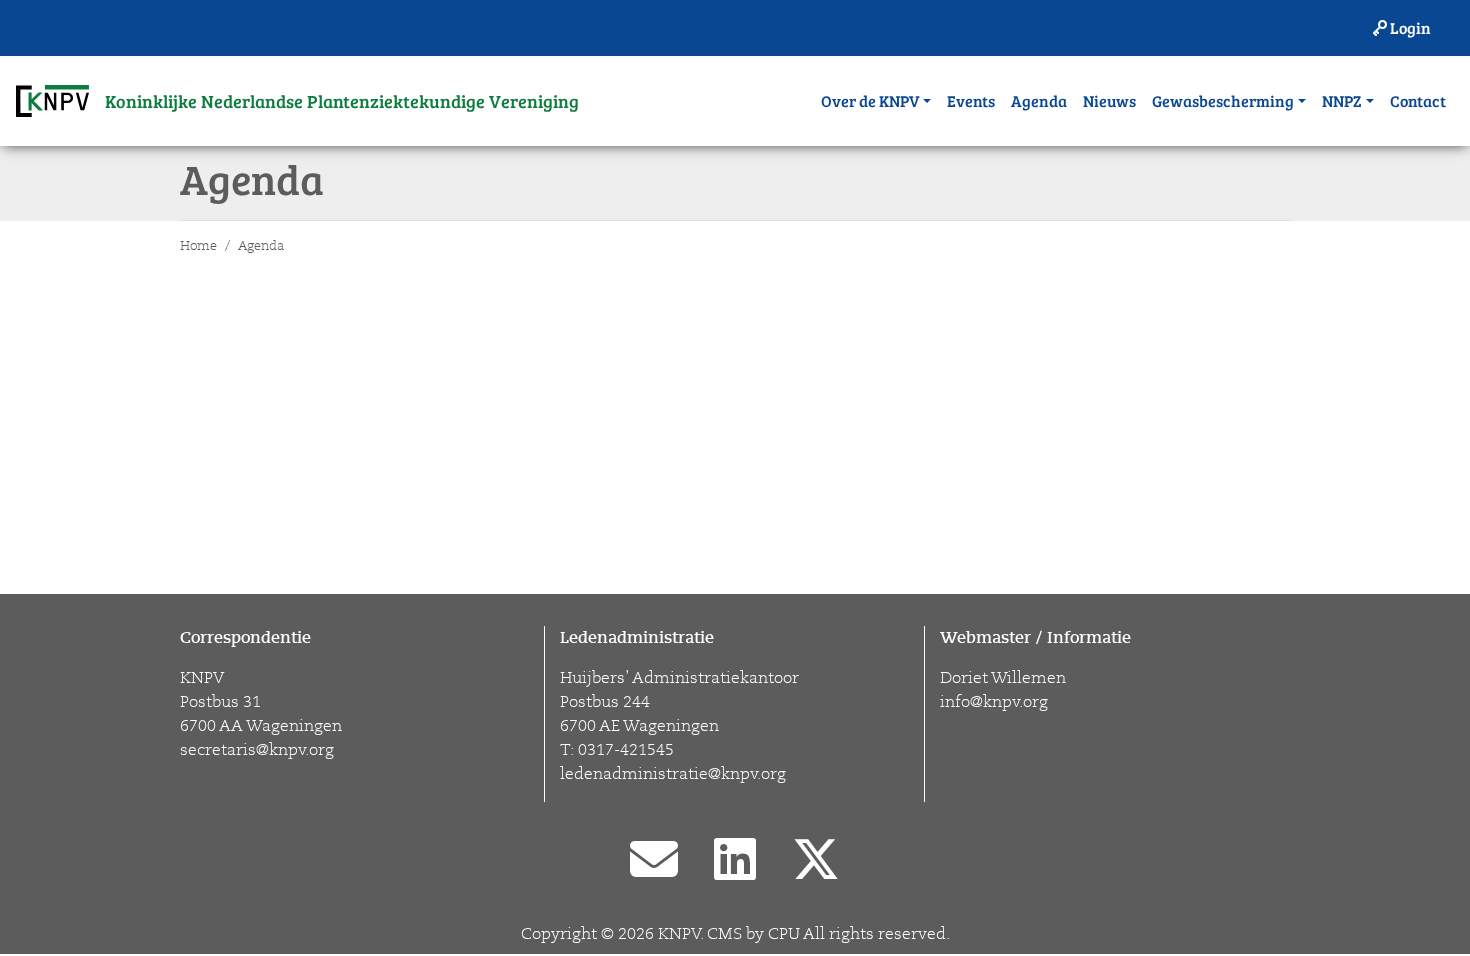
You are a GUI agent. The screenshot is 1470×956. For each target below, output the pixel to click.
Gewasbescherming (1223, 100)
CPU (784, 934)
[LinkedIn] (735, 862)
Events (971, 100)
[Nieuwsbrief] (654, 862)
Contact (1418, 100)
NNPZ (1342, 100)
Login (1409, 27)
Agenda (1039, 100)
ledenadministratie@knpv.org (673, 774)
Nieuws (1109, 100)
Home (198, 246)
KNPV (679, 934)
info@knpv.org (994, 702)
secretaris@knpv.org (257, 750)
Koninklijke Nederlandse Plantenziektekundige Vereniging (342, 101)
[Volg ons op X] (816, 862)
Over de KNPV (870, 100)
